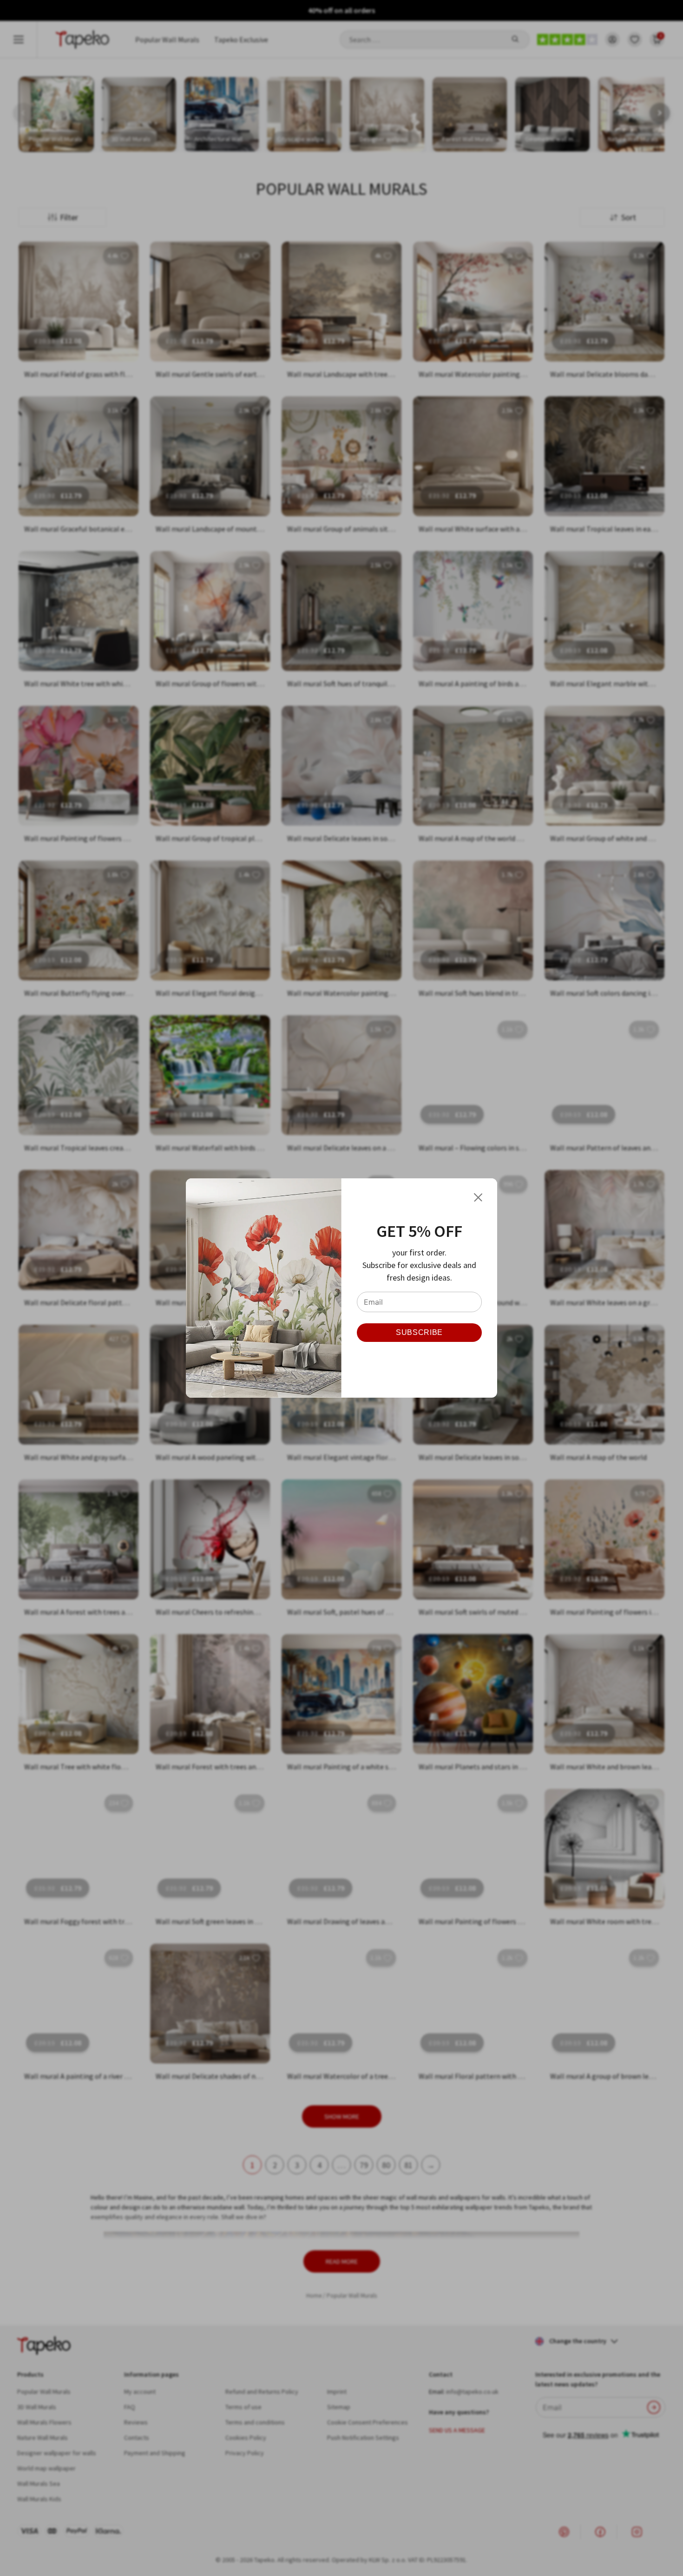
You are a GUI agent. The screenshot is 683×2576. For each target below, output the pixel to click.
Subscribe (419, 1332)
